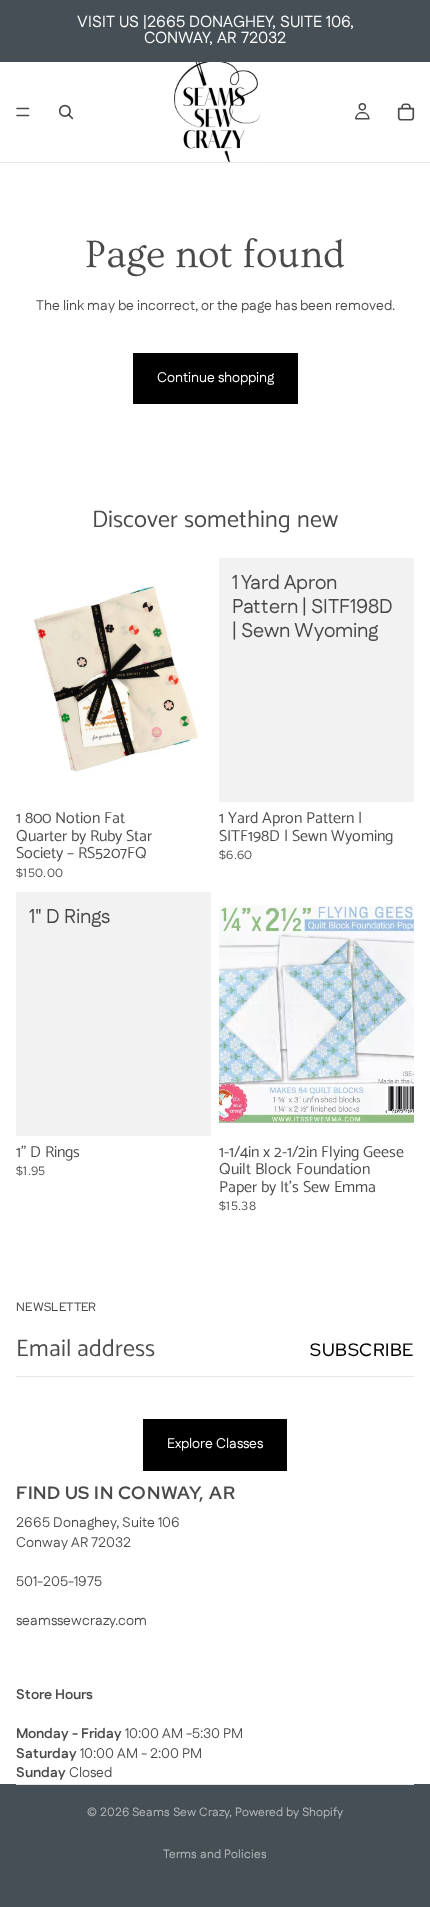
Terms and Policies (215, 1854)
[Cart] (406, 112)
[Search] (66, 112)
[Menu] (23, 112)
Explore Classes (215, 1444)
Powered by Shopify (289, 1812)
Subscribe (362, 1349)
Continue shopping (215, 378)
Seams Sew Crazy (180, 1812)
